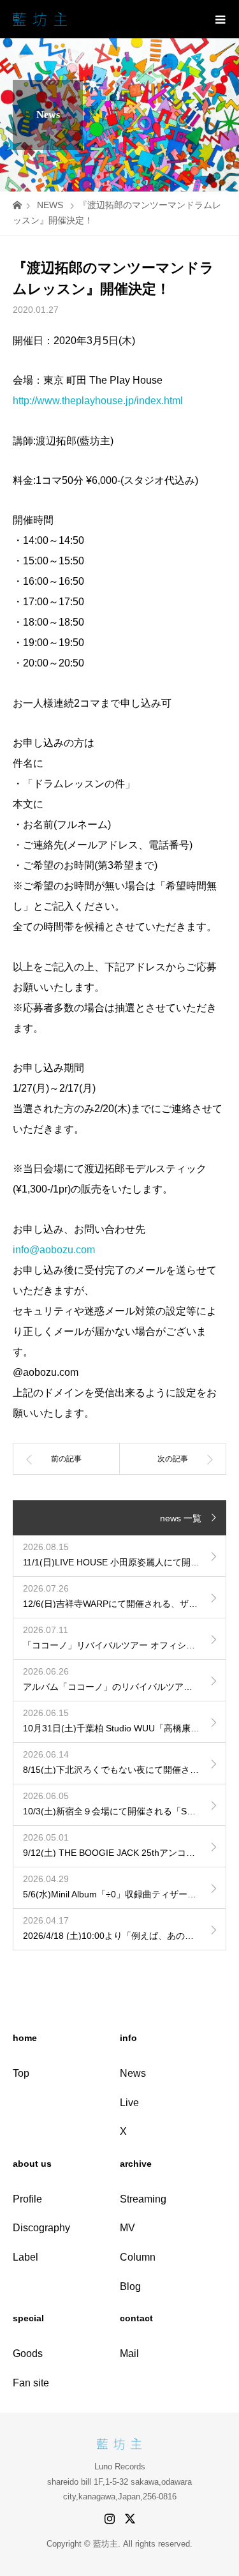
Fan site (31, 2383)
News (133, 2073)
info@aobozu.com (54, 1250)
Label (25, 2257)
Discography (41, 2228)
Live (129, 2103)
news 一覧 (181, 1518)
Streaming (143, 2199)
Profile (27, 2199)
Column (138, 2257)
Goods (28, 2354)
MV (127, 2228)
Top (21, 2073)
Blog (130, 2286)
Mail (129, 2354)
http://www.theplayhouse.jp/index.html (98, 401)
